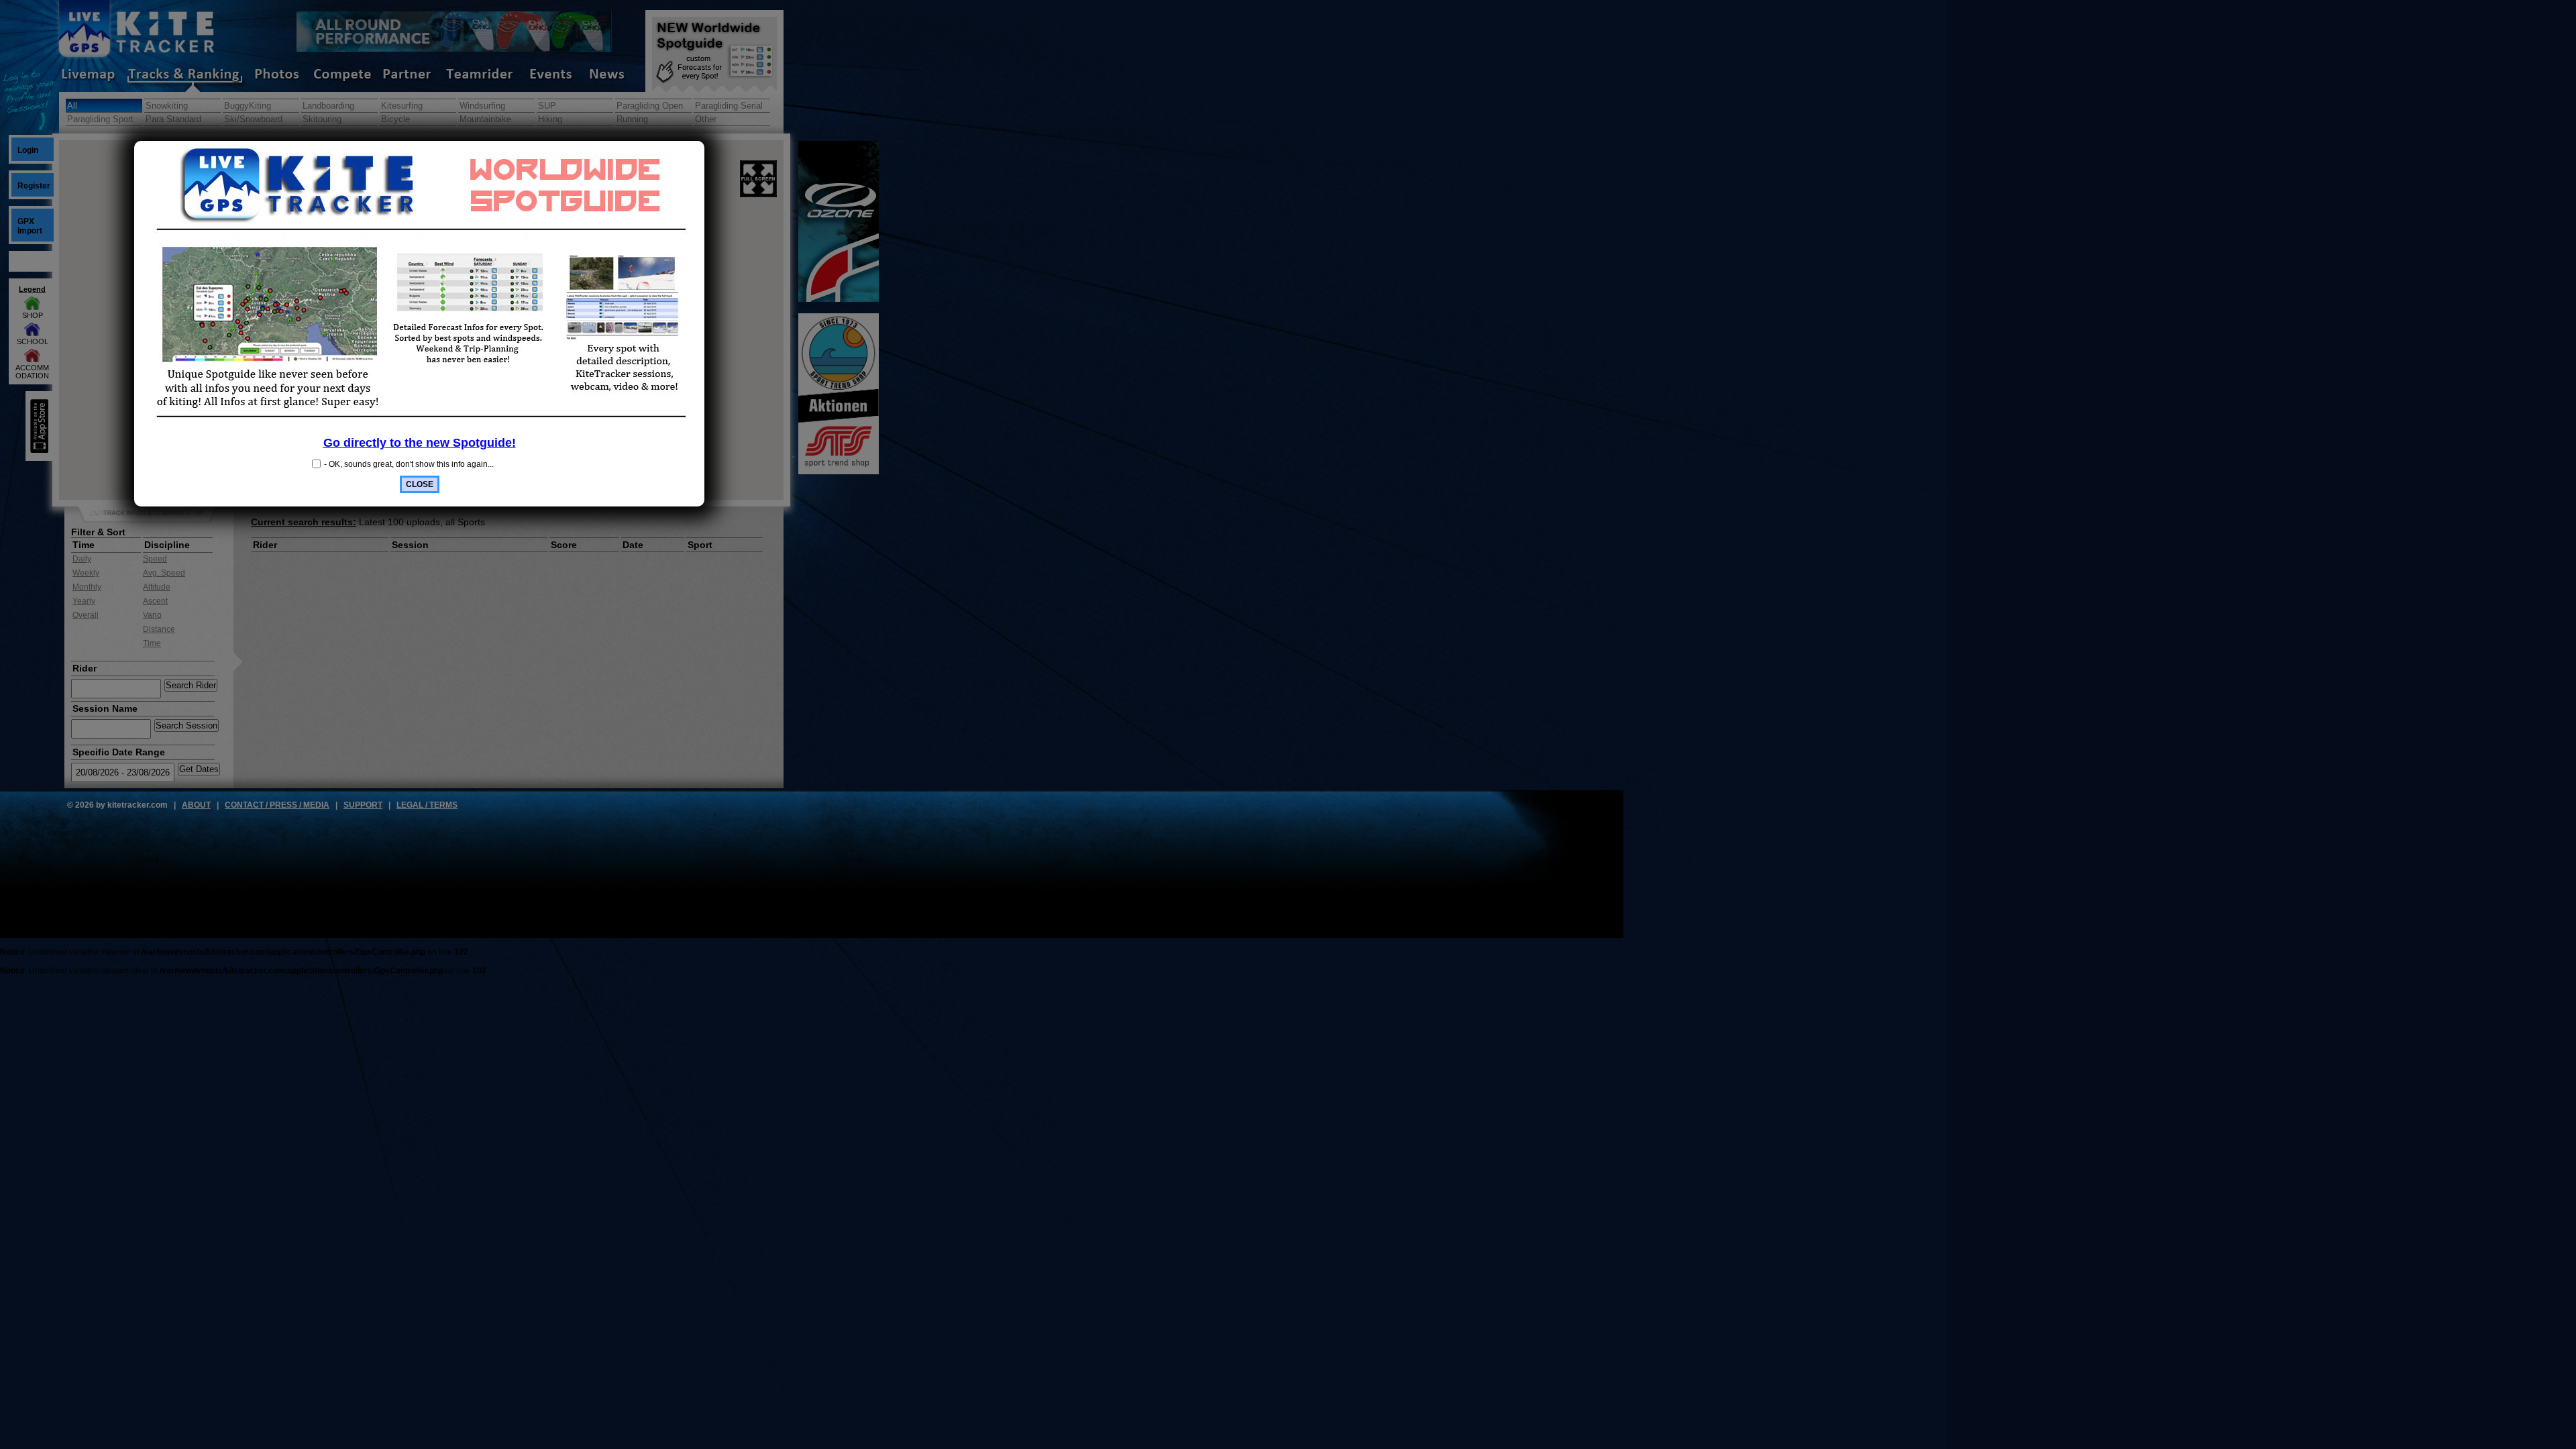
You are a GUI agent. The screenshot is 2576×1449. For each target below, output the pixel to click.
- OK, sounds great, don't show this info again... (409, 464)
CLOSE (420, 484)
